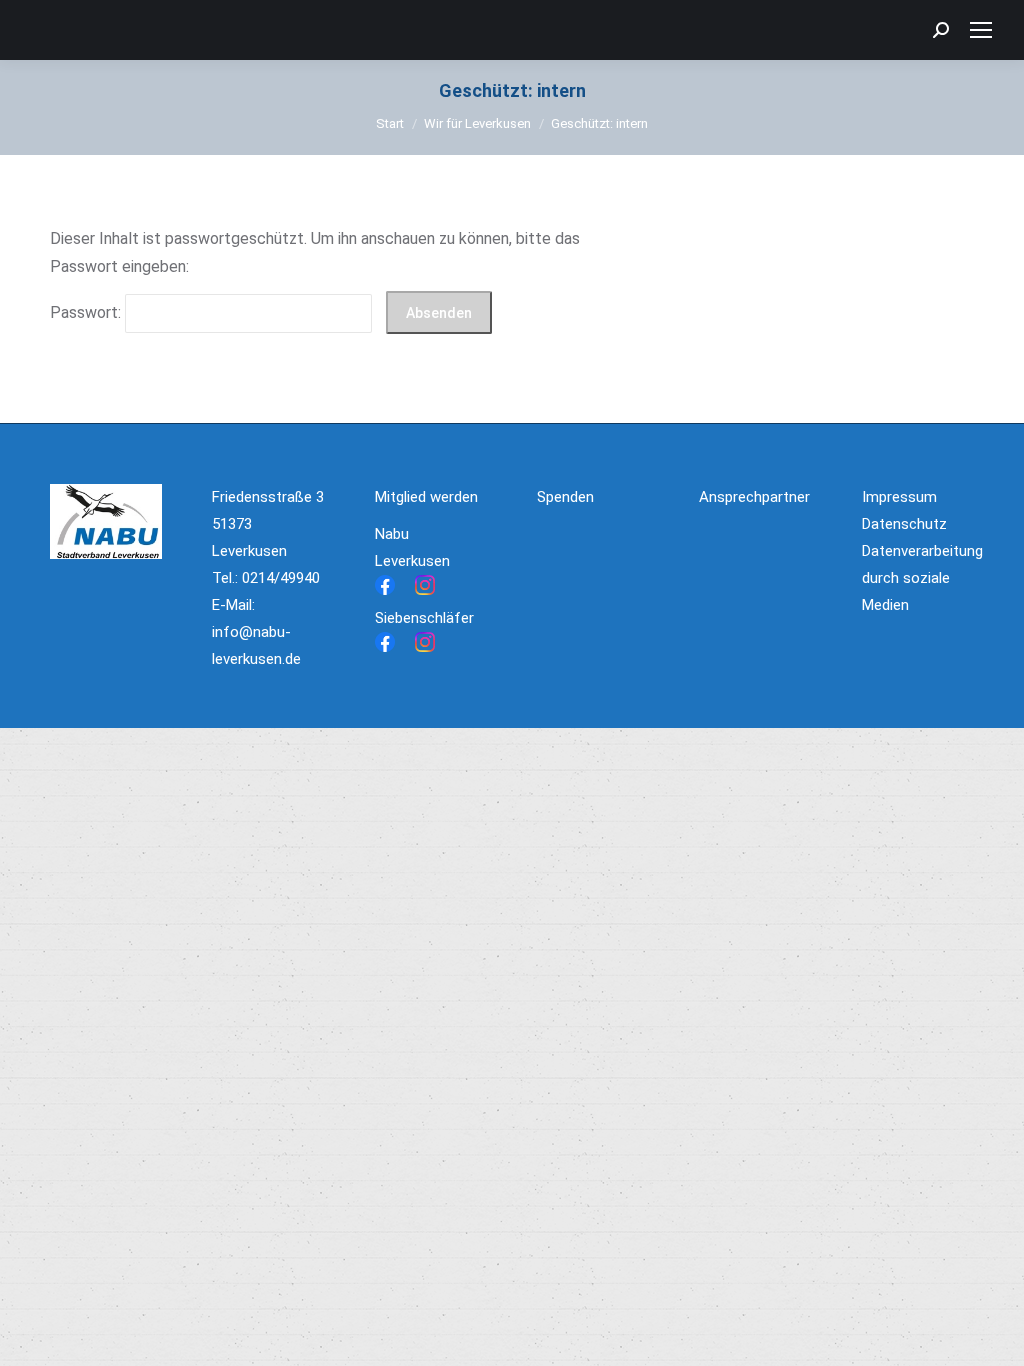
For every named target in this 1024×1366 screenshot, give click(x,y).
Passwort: (87, 312)
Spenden (565, 497)
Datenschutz (904, 524)
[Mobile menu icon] (981, 30)
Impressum (899, 497)
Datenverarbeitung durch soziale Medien (922, 578)
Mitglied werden (426, 497)
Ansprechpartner (754, 497)
